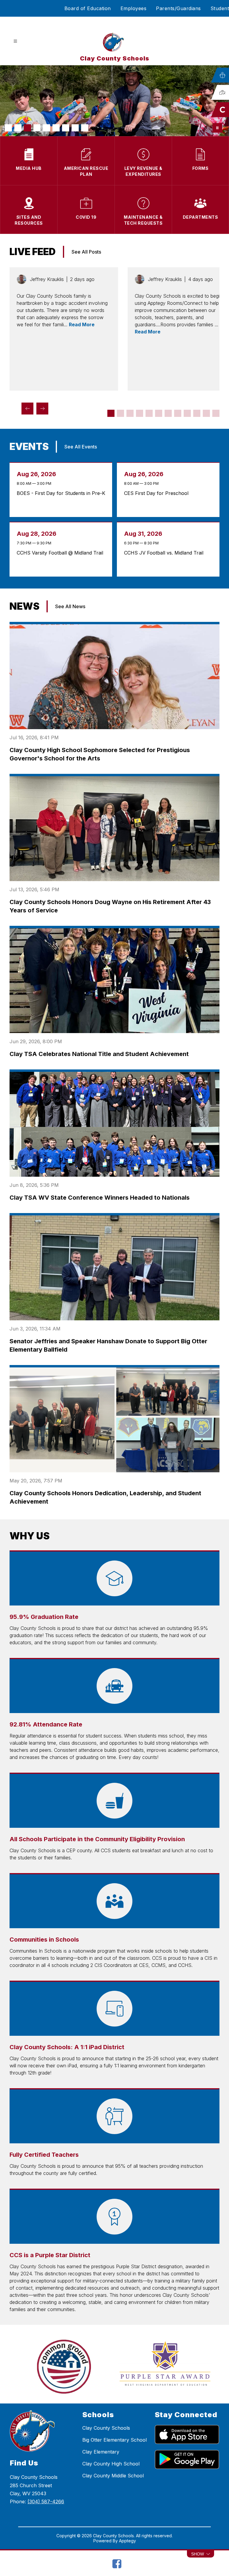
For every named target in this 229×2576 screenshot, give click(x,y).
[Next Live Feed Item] (42, 409)
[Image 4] (37, 128)
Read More (82, 324)
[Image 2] (18, 128)
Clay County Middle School (113, 2476)
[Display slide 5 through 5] (149, 413)
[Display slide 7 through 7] (168, 413)
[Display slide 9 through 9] (187, 413)
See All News (70, 606)
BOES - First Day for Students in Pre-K (61, 493)
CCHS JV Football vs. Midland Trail (165, 553)
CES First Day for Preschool (158, 493)
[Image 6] (56, 128)
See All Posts (86, 252)
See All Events (81, 447)
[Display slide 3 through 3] (130, 413)
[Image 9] (85, 128)
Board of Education (88, 8)
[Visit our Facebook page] (117, 2564)
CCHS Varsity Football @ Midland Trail (61, 553)
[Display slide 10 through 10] (197, 413)
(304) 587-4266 (46, 2502)
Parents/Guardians (178, 8)
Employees (134, 8)
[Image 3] (27, 128)
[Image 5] (47, 128)
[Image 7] (66, 128)
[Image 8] (75, 128)
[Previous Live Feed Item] (27, 409)
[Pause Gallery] (217, 128)
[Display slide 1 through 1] (111, 413)
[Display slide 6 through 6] (159, 413)
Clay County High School (111, 2464)
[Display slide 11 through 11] (206, 413)
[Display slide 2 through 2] (120, 413)
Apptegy (127, 2541)
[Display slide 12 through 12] (216, 413)
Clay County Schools (106, 2428)
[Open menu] (15, 41)
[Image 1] (8, 128)
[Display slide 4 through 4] (140, 413)
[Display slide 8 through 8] (178, 413)
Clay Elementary (101, 2452)
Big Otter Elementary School (114, 2440)
